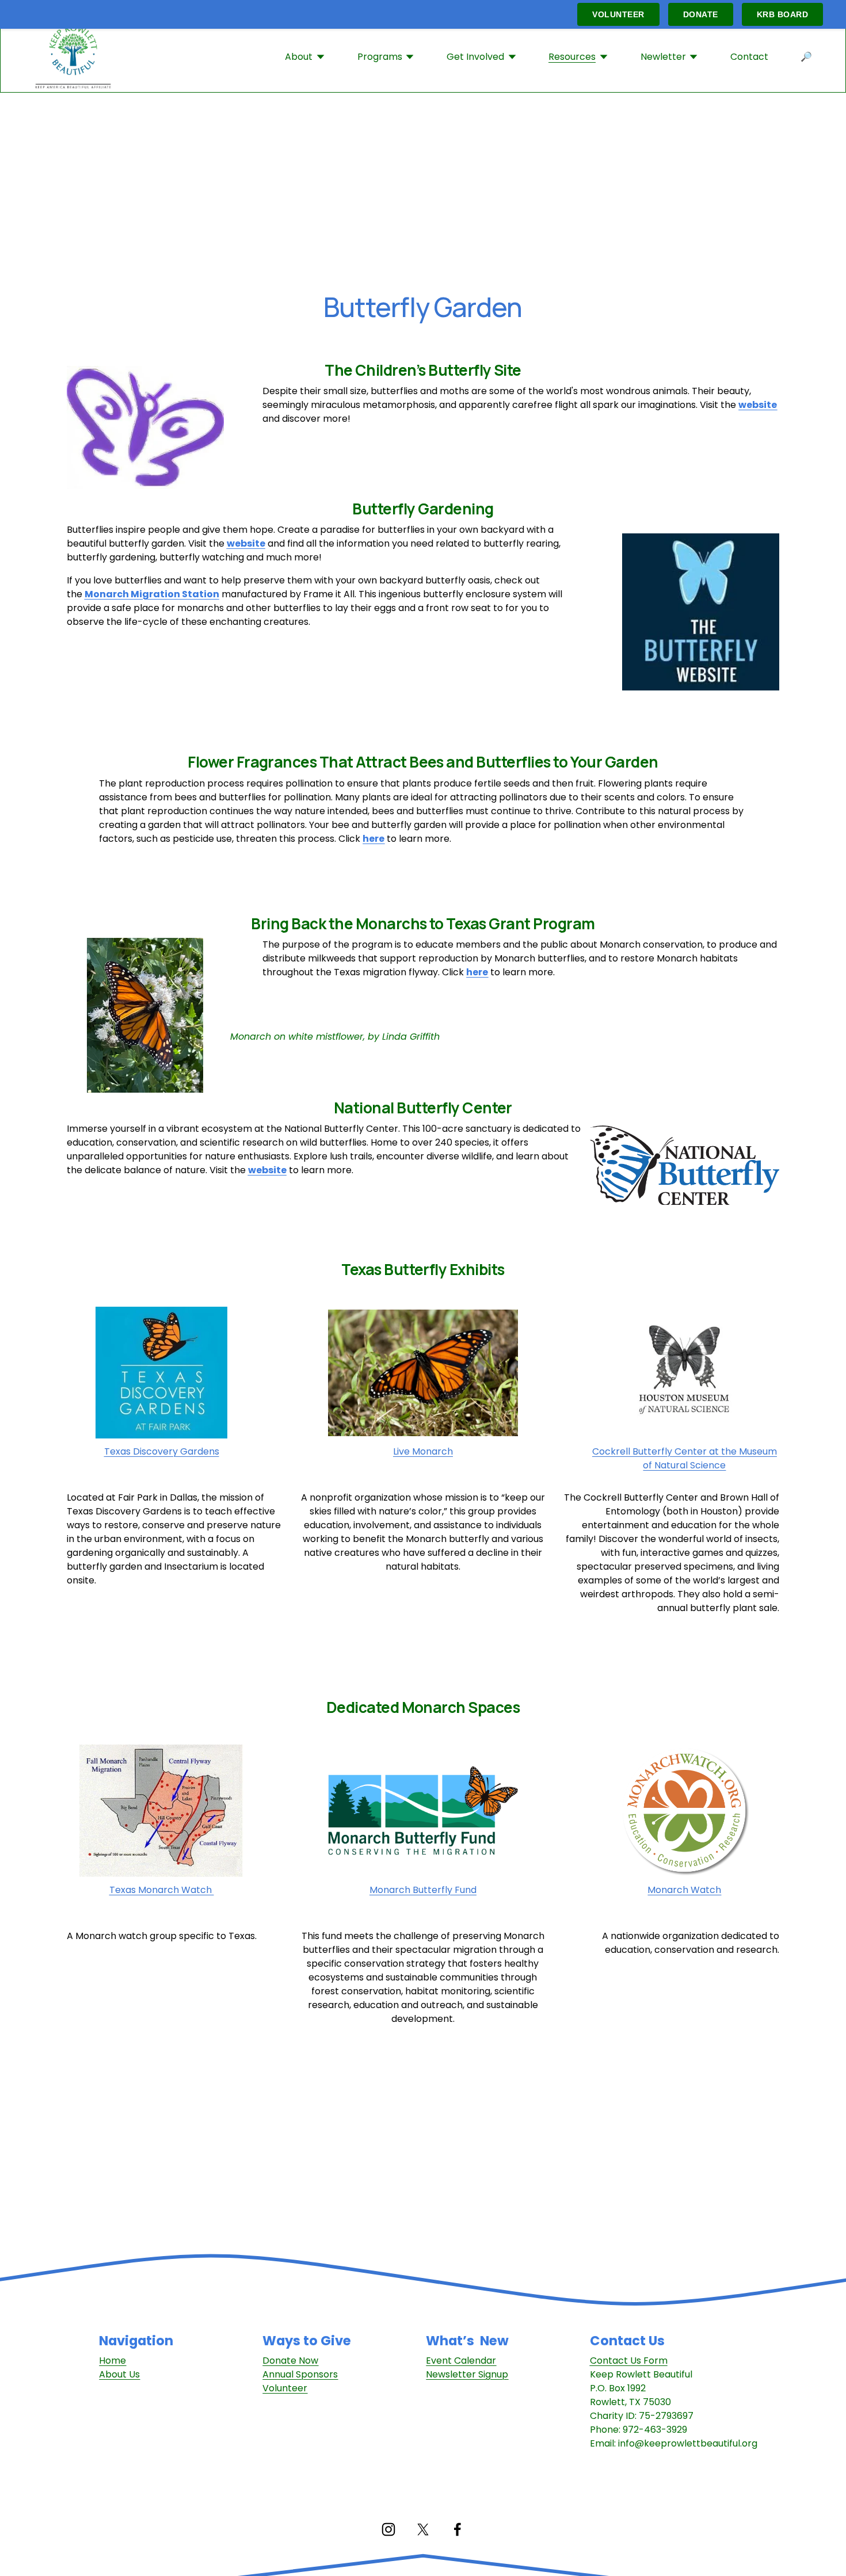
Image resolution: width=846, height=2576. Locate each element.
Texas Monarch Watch (162, 1890)
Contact (749, 57)
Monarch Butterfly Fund (423, 1890)
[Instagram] (388, 2529)
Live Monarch (423, 1451)
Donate (701, 14)
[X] (423, 2529)
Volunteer (618, 14)
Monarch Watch (684, 1890)
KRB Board (783, 14)
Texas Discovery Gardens (162, 1451)
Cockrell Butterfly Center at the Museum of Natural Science (685, 1458)
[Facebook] (458, 2529)
